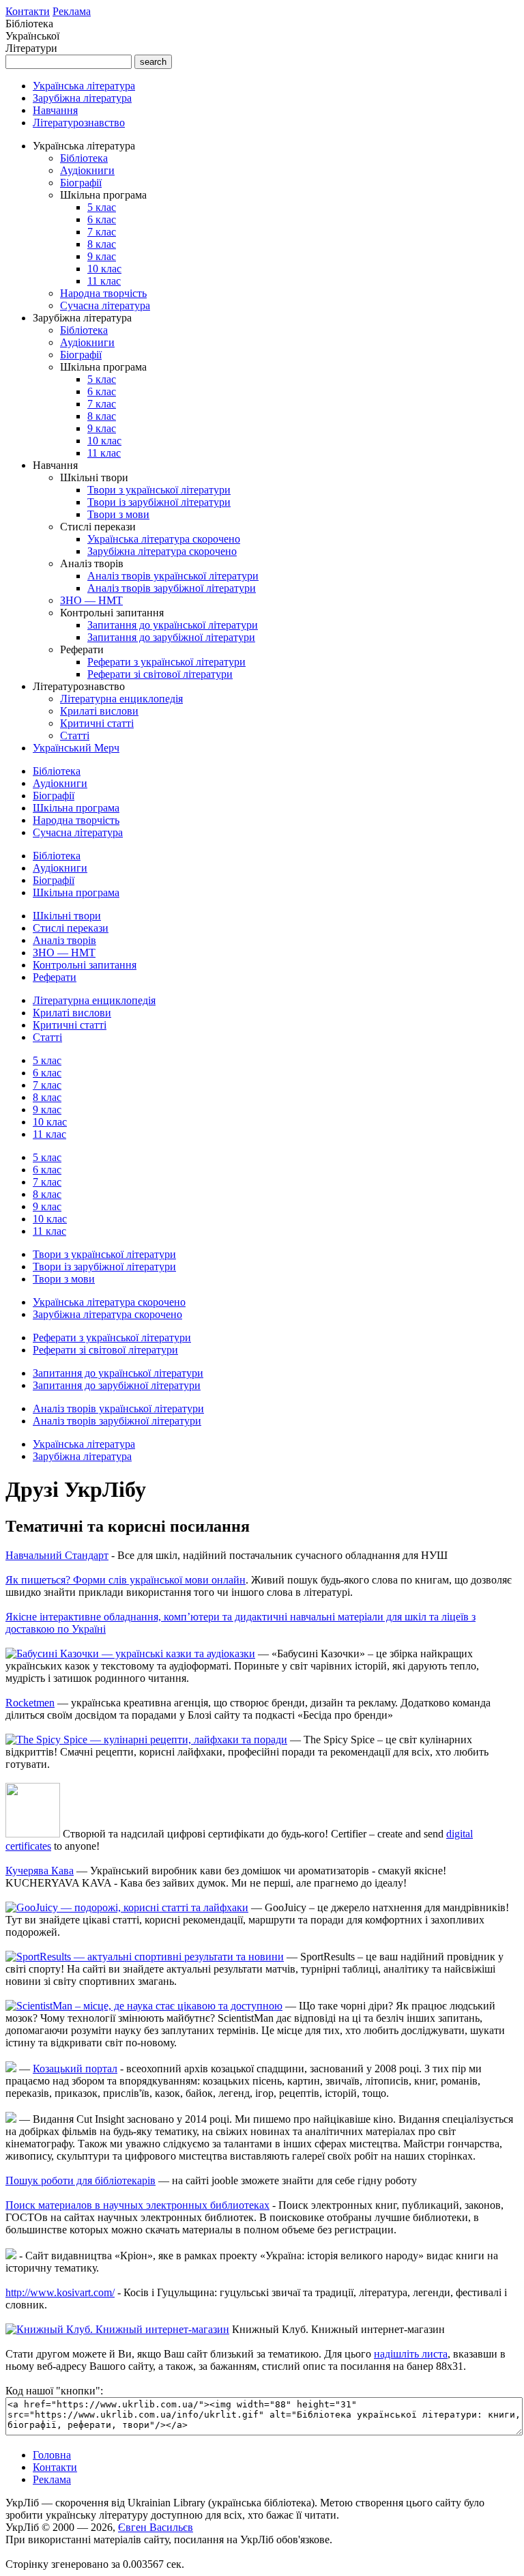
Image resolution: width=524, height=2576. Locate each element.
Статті (75, 735)
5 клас (102, 207)
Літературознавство (79, 123)
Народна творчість (103, 293)
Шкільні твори (67, 916)
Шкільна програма (76, 808)
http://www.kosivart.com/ (60, 2292)
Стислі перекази (71, 928)
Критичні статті (97, 723)
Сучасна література (105, 305)
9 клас (102, 256)
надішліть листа (411, 2354)
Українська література (84, 86)
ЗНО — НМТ (91, 600)
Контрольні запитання (85, 965)
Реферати (55, 977)
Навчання (55, 110)
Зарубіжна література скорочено (162, 551)
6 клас (102, 219)
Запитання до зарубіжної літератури (171, 637)
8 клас (102, 244)
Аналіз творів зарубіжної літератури (172, 588)
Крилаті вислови (99, 711)
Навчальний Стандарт (57, 1555)
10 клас (104, 269)
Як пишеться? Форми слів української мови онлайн (126, 1580)
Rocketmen (30, 1703)
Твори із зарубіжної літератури (159, 502)
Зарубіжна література (82, 98)
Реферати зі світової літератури (160, 674)
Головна (52, 2455)
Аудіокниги (87, 170)
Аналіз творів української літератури (173, 576)
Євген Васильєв (156, 2527)
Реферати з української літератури (166, 662)
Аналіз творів (64, 940)
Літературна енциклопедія (121, 699)
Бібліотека (84, 158)
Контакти (28, 11)
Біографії (81, 183)
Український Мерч (76, 748)
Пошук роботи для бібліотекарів (81, 2180)
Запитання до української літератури (173, 625)
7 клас (102, 232)
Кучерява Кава (40, 1871)
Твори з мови (118, 514)
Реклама (72, 11)
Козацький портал (75, 2069)
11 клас (104, 281)
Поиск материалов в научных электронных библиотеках (137, 2205)
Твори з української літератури (159, 490)
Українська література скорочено (164, 539)
